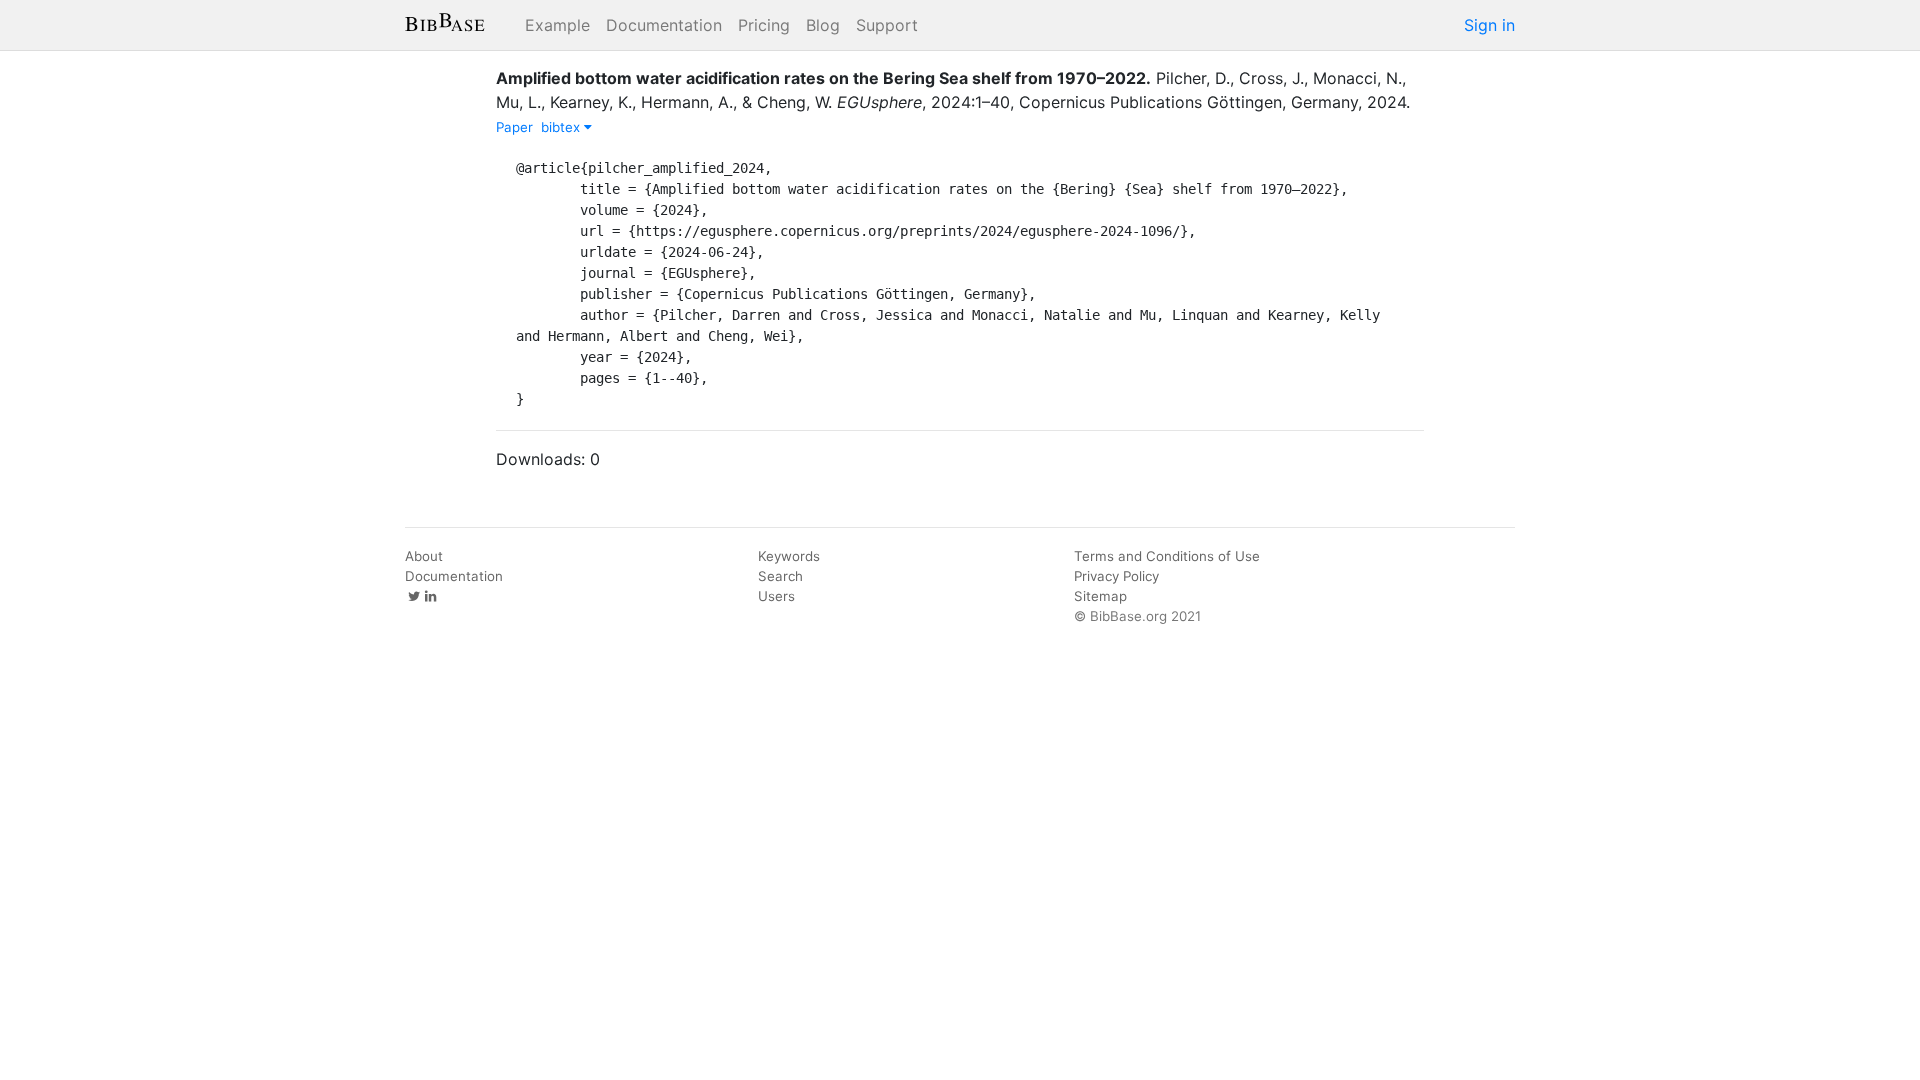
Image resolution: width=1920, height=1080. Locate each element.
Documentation (664, 25)
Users (776, 596)
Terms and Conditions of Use (1167, 556)
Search (780, 576)
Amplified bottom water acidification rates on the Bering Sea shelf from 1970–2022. (823, 78)
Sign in (1489, 25)
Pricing (764, 25)
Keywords (789, 556)
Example (557, 25)
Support (887, 25)
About (424, 556)
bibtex (562, 127)
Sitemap (1100, 596)
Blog (823, 25)
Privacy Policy (1116, 576)
